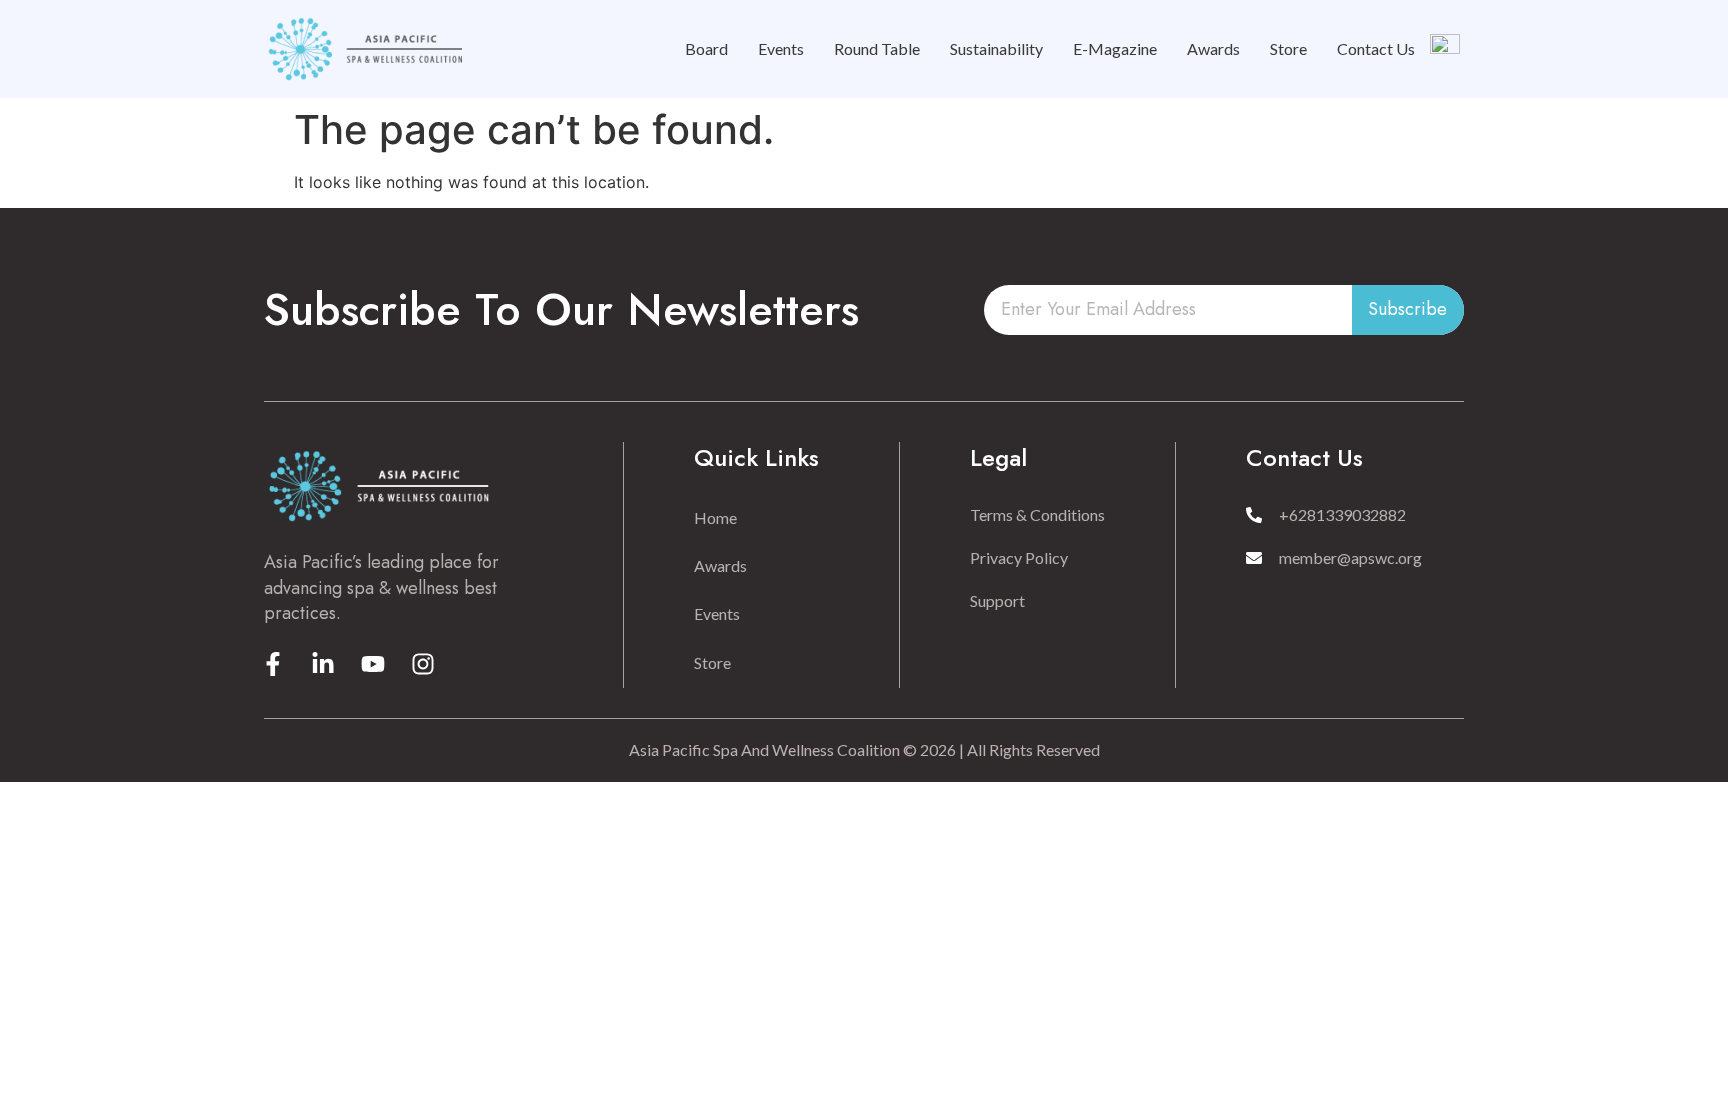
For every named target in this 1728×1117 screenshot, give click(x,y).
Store (1288, 48)
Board (706, 48)
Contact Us (1376, 48)
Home (715, 517)
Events (781, 48)
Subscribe (1407, 309)
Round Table (877, 48)
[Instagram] (423, 664)
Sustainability (996, 48)
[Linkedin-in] (323, 664)
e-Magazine (1115, 48)
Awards (1213, 48)
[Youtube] (373, 664)
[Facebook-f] (273, 664)
